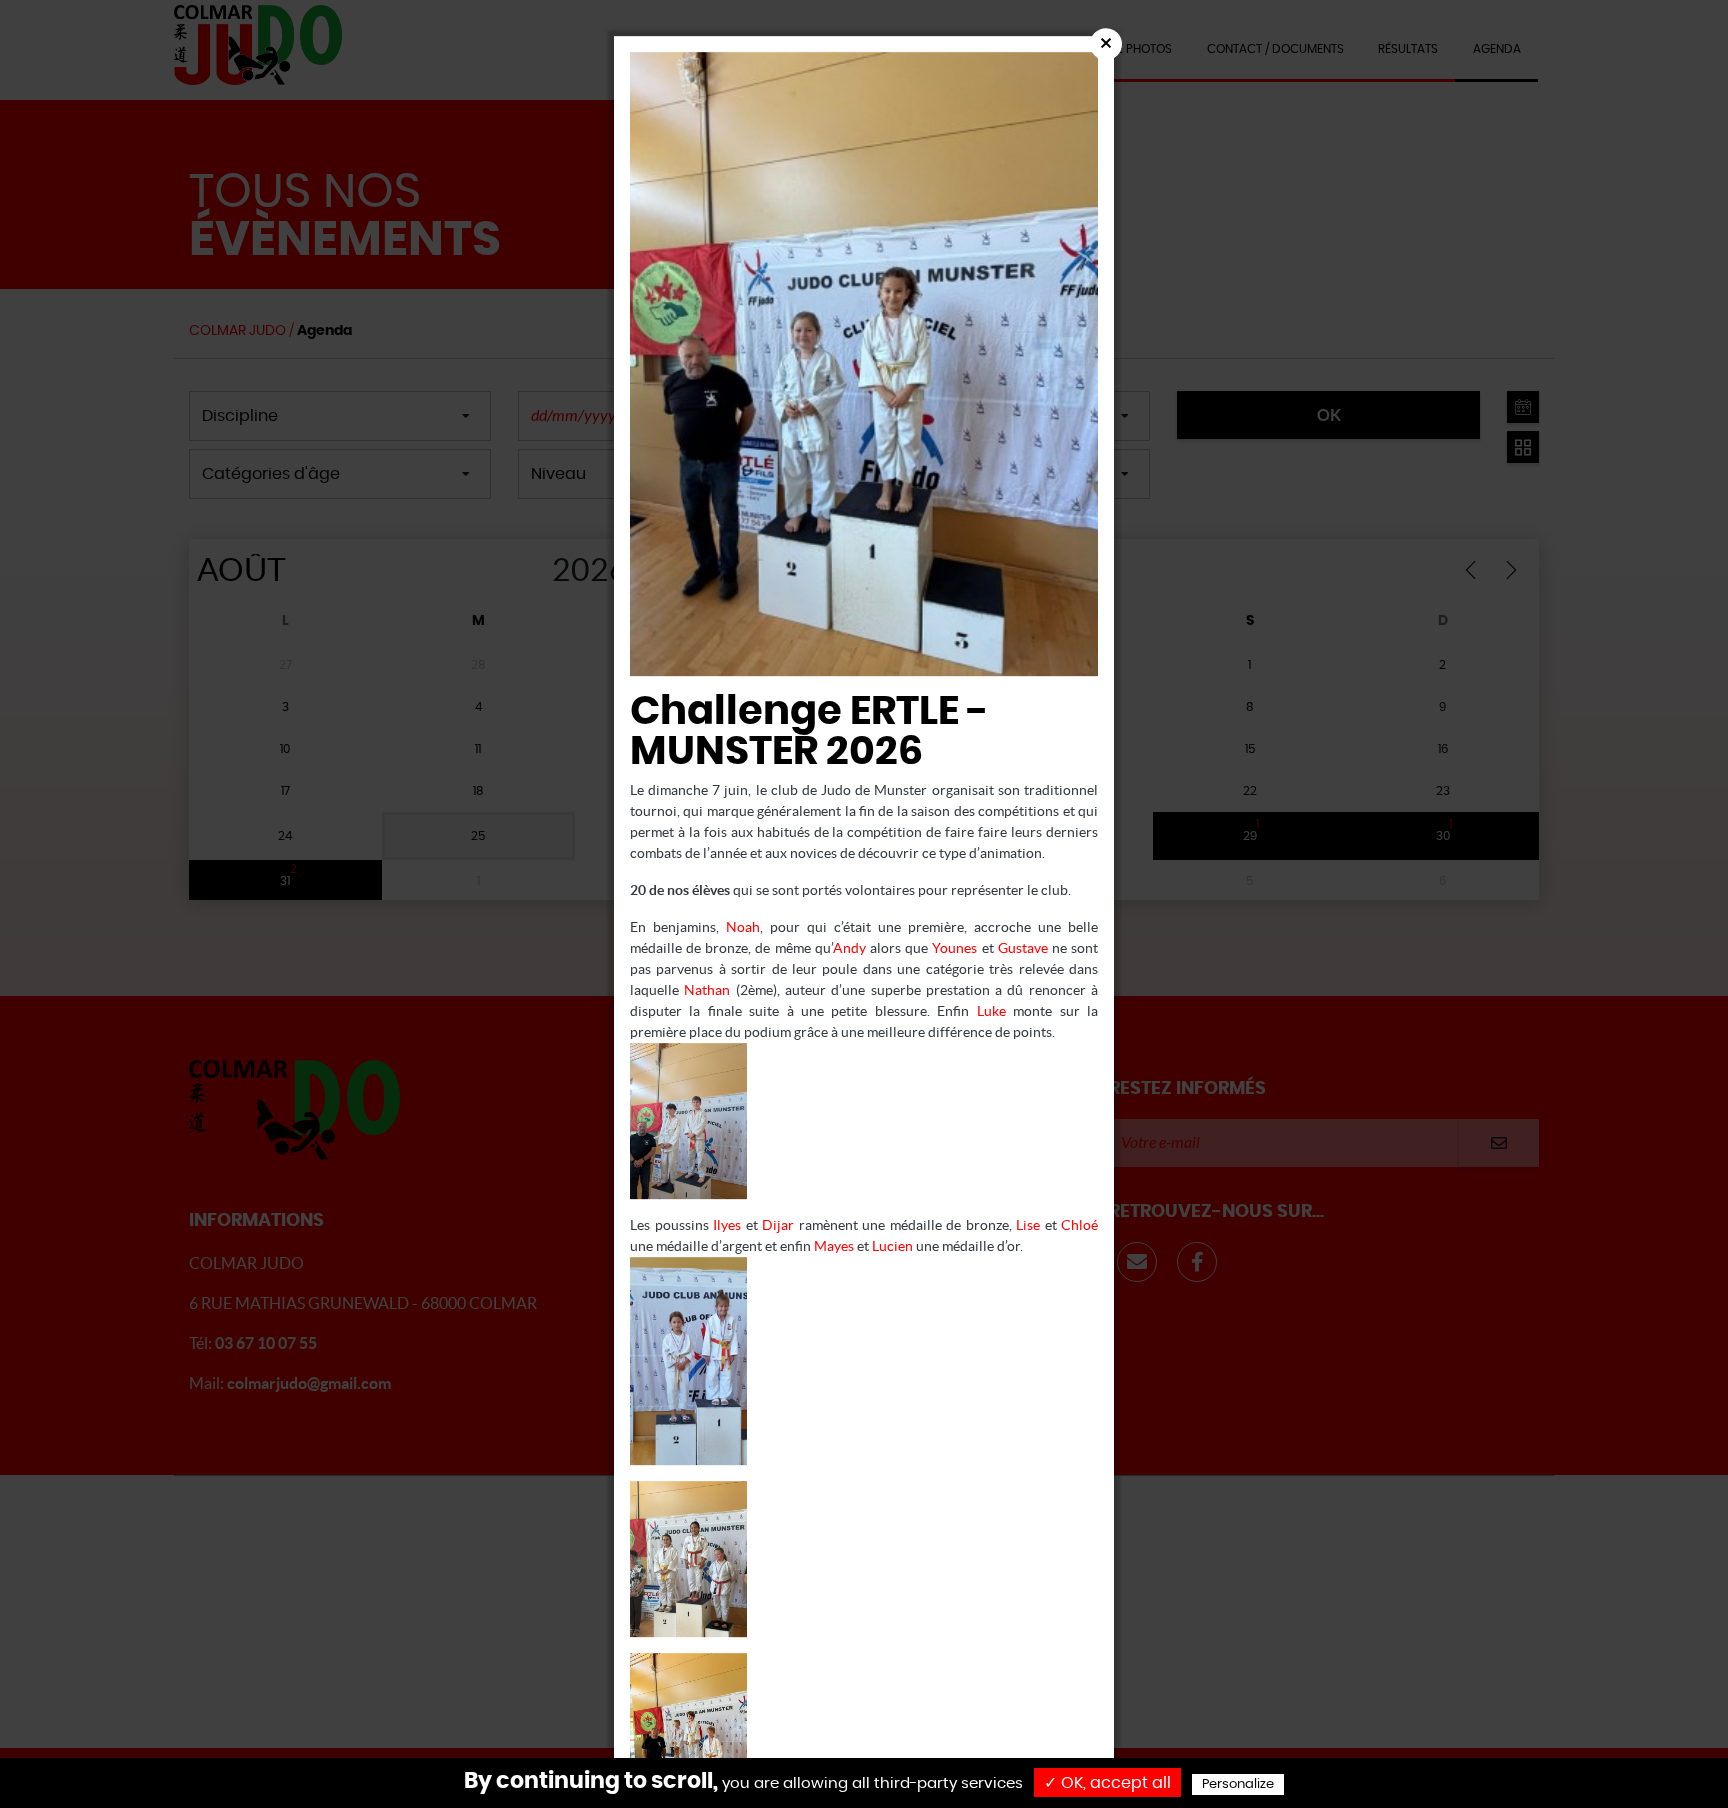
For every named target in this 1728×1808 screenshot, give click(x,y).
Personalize (1238, 1784)
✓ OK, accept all (1107, 1783)
